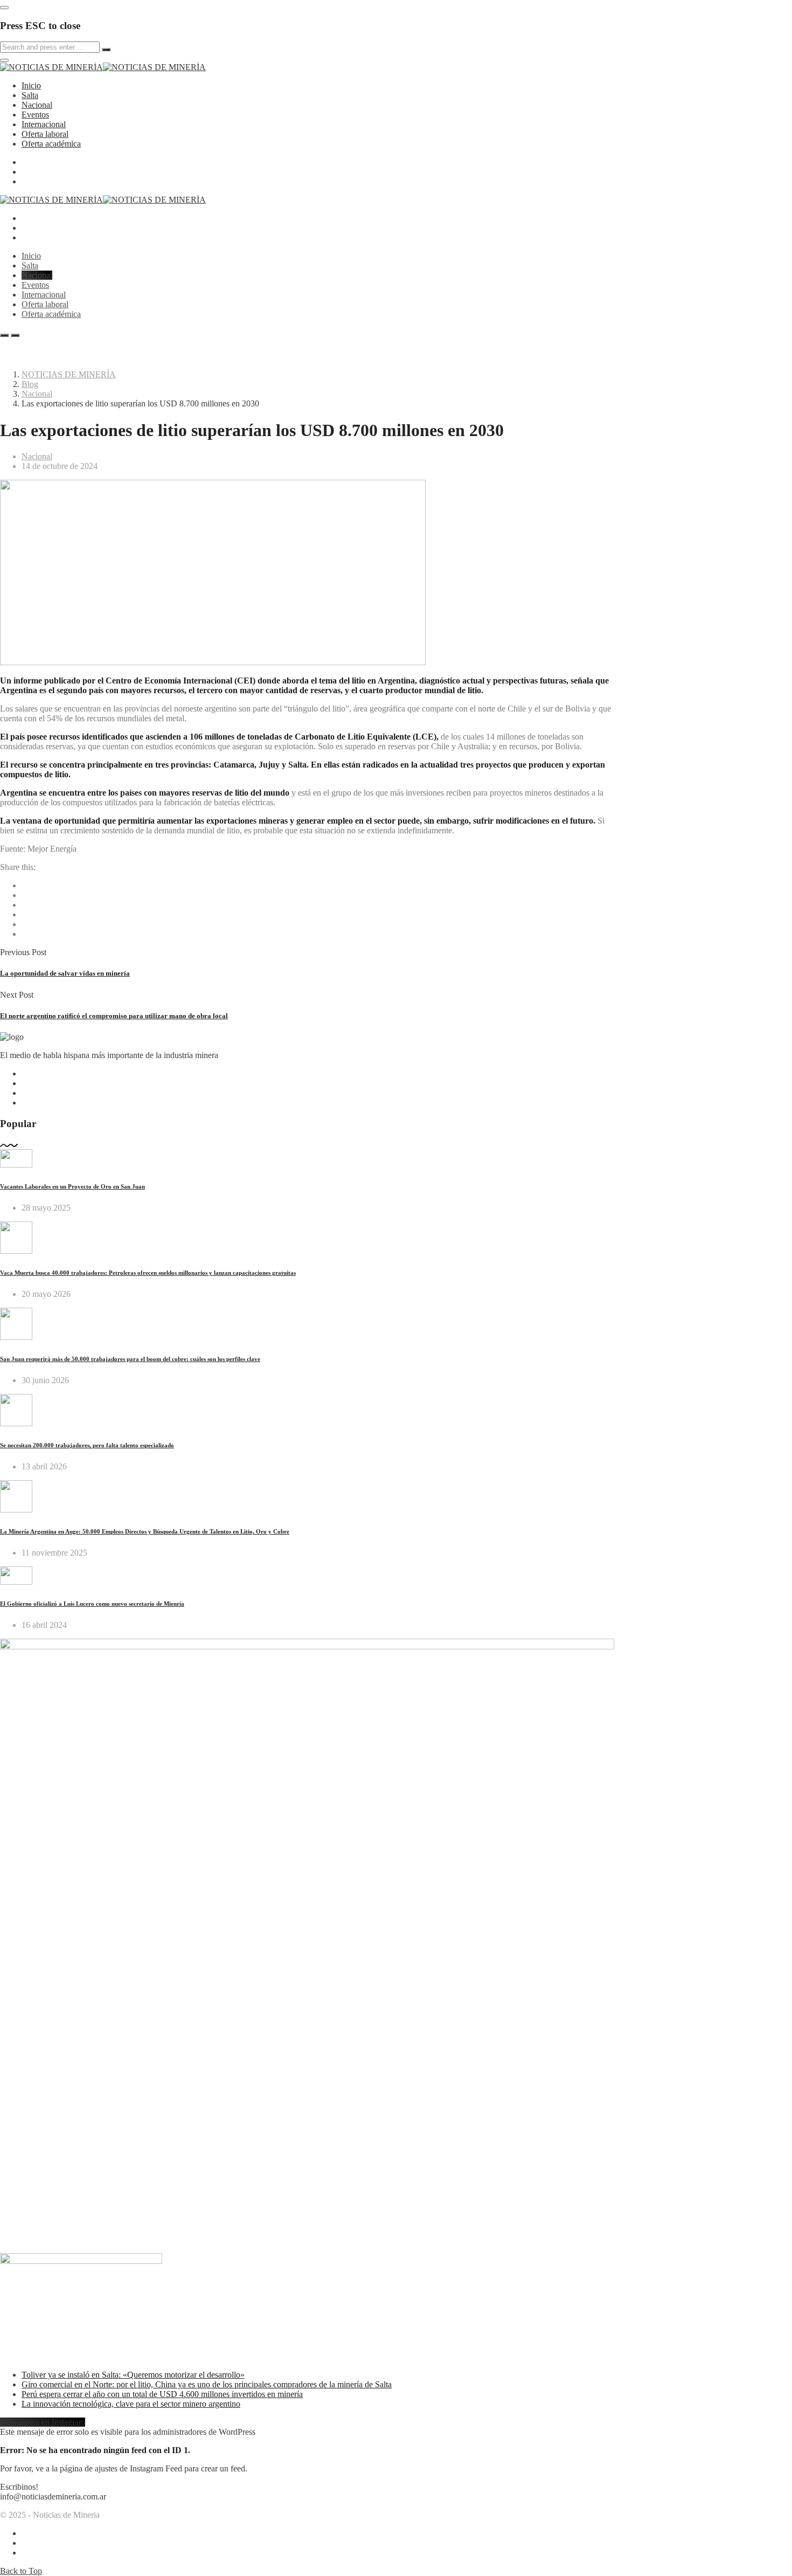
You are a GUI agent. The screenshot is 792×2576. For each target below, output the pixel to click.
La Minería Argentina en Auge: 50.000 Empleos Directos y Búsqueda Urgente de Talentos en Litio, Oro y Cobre (145, 1531)
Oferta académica (51, 144)
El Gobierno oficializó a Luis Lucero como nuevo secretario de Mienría (92, 1604)
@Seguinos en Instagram (43, 2422)
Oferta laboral (45, 134)
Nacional (37, 105)
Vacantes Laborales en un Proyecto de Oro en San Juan (72, 1186)
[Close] (4, 8)
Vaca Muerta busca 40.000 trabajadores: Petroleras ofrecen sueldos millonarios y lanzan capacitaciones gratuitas (148, 1273)
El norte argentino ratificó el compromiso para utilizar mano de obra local (114, 1016)
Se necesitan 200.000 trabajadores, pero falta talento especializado (87, 1445)
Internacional (44, 124)
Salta (30, 95)
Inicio (31, 85)
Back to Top (21, 2571)
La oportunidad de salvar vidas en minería (65, 973)
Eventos (35, 115)
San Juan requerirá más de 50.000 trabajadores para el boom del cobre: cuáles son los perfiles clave (130, 1359)
